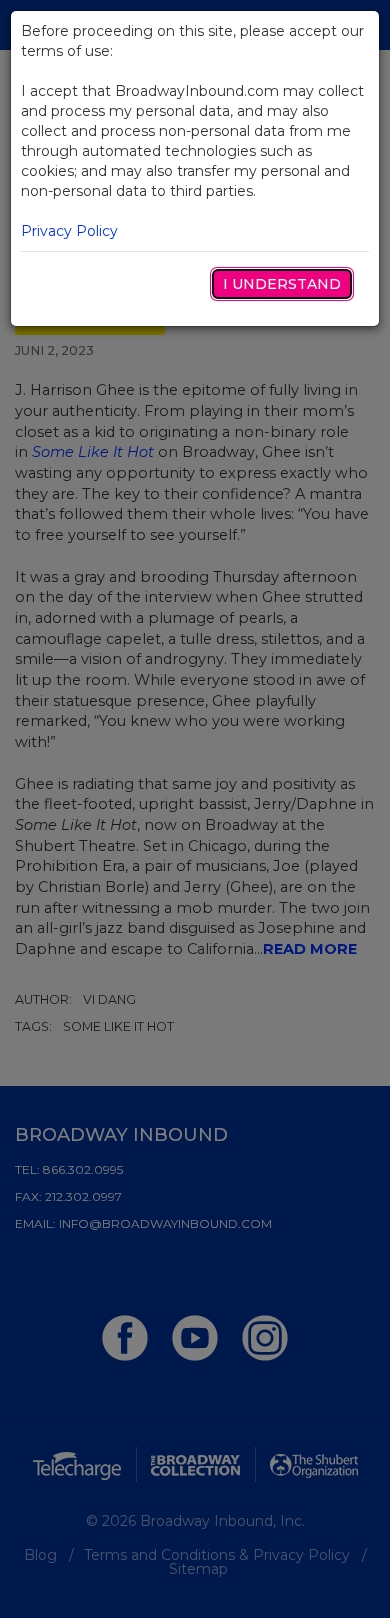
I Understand (282, 284)
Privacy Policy (69, 231)
